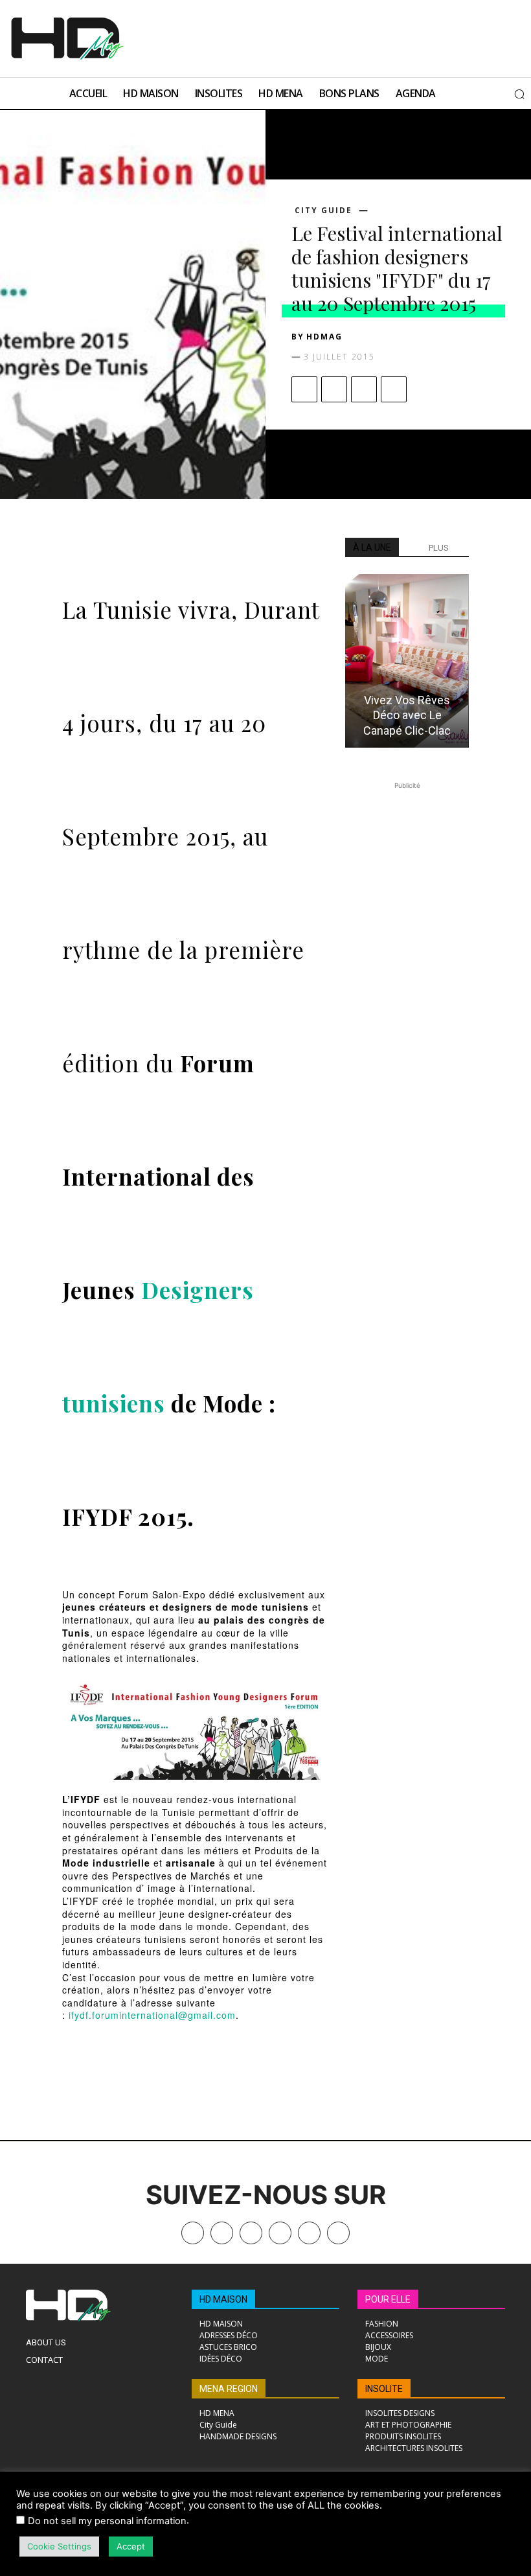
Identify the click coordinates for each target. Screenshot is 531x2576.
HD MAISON (223, 2299)
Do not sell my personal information (107, 2521)
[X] (334, 389)
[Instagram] (251, 2233)
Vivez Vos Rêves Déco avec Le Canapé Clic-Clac (407, 715)
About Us (46, 2342)
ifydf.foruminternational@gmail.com (152, 2015)
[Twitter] (338, 2233)
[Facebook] (304, 389)
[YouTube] (309, 2233)
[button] (519, 94)
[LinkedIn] (280, 2233)
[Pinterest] (364, 389)
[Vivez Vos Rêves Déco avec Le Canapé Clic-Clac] (407, 661)
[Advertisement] (293, 37)
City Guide (323, 211)
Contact (44, 2360)
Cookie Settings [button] (59, 2546)
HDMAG (324, 337)
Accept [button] (131, 2546)
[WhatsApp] (394, 389)
